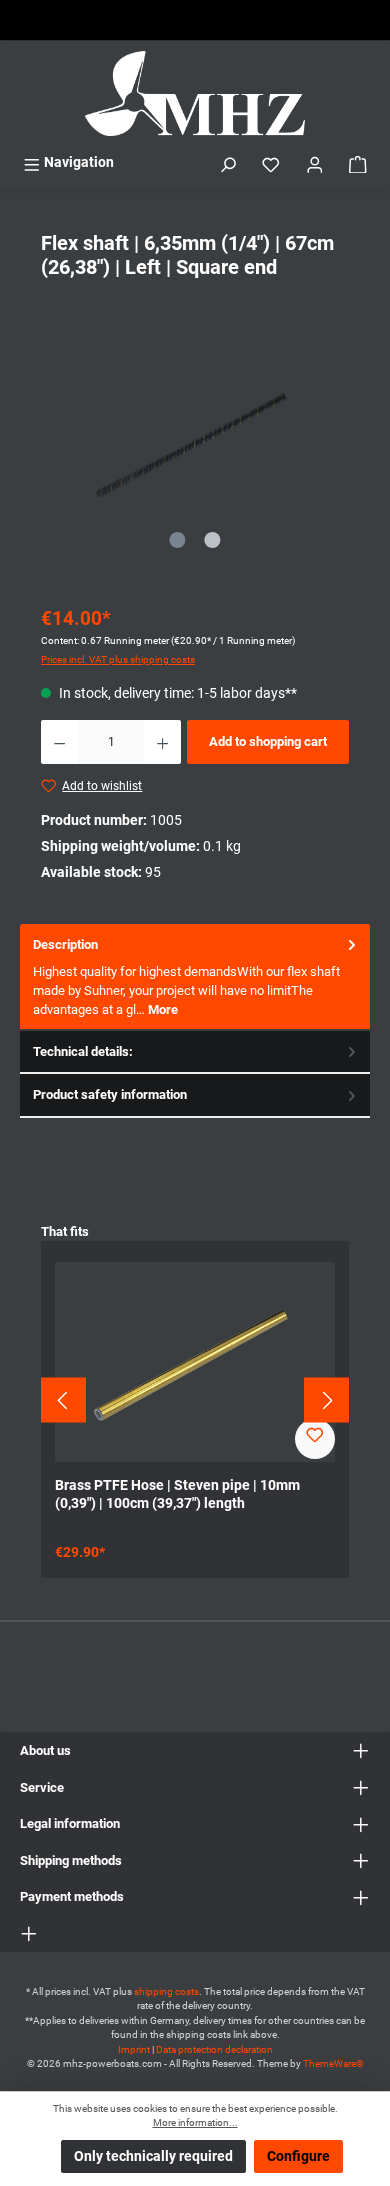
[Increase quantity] (162, 742)
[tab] (195, 977)
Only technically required (153, 2156)
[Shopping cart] (358, 162)
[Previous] (56, 445)
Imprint (134, 2049)
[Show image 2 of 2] (212, 540)
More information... (195, 2122)
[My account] (315, 162)
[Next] (334, 445)
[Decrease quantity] (59, 742)
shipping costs (166, 1991)
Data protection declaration (214, 2049)
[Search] (228, 162)
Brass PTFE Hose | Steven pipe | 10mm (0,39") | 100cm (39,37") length (177, 1494)
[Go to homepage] (195, 93)
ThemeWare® (333, 2063)
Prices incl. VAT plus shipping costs (118, 659)
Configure (298, 2156)
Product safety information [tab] (110, 1094)
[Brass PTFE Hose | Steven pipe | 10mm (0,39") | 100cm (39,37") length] (195, 1362)
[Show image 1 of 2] (177, 540)
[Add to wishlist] (315, 1439)
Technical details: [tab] (83, 1051)
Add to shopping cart (268, 741)
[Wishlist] (271, 162)
